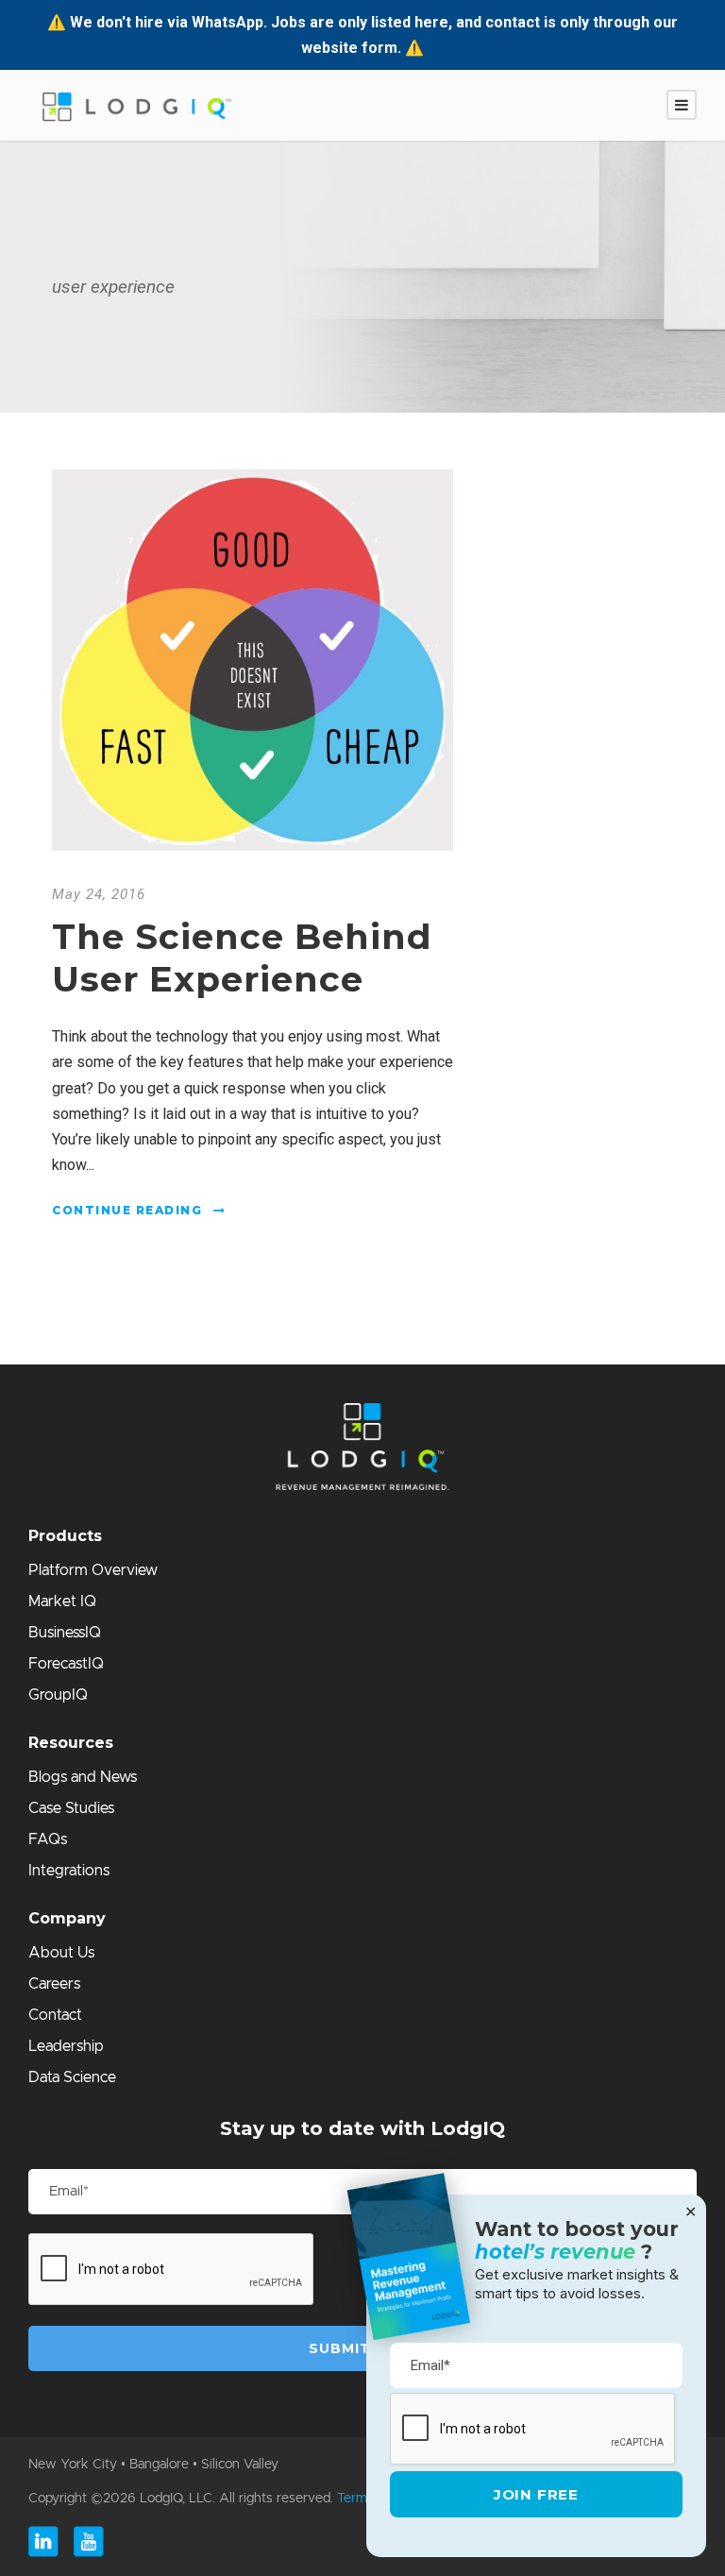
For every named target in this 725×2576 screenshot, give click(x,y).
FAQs (48, 1839)
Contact (55, 2015)
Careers (54, 1984)
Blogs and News (83, 1777)
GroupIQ (58, 1695)
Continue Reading (127, 1210)
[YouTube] (89, 2542)
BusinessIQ (65, 1633)
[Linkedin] (43, 2542)
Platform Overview (93, 1570)
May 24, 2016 (99, 894)
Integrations (69, 1871)
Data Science (72, 2077)
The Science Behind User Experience (242, 957)
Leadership (66, 2046)
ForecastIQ (66, 1664)
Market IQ (62, 1602)
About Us (61, 1953)
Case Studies (71, 1808)
